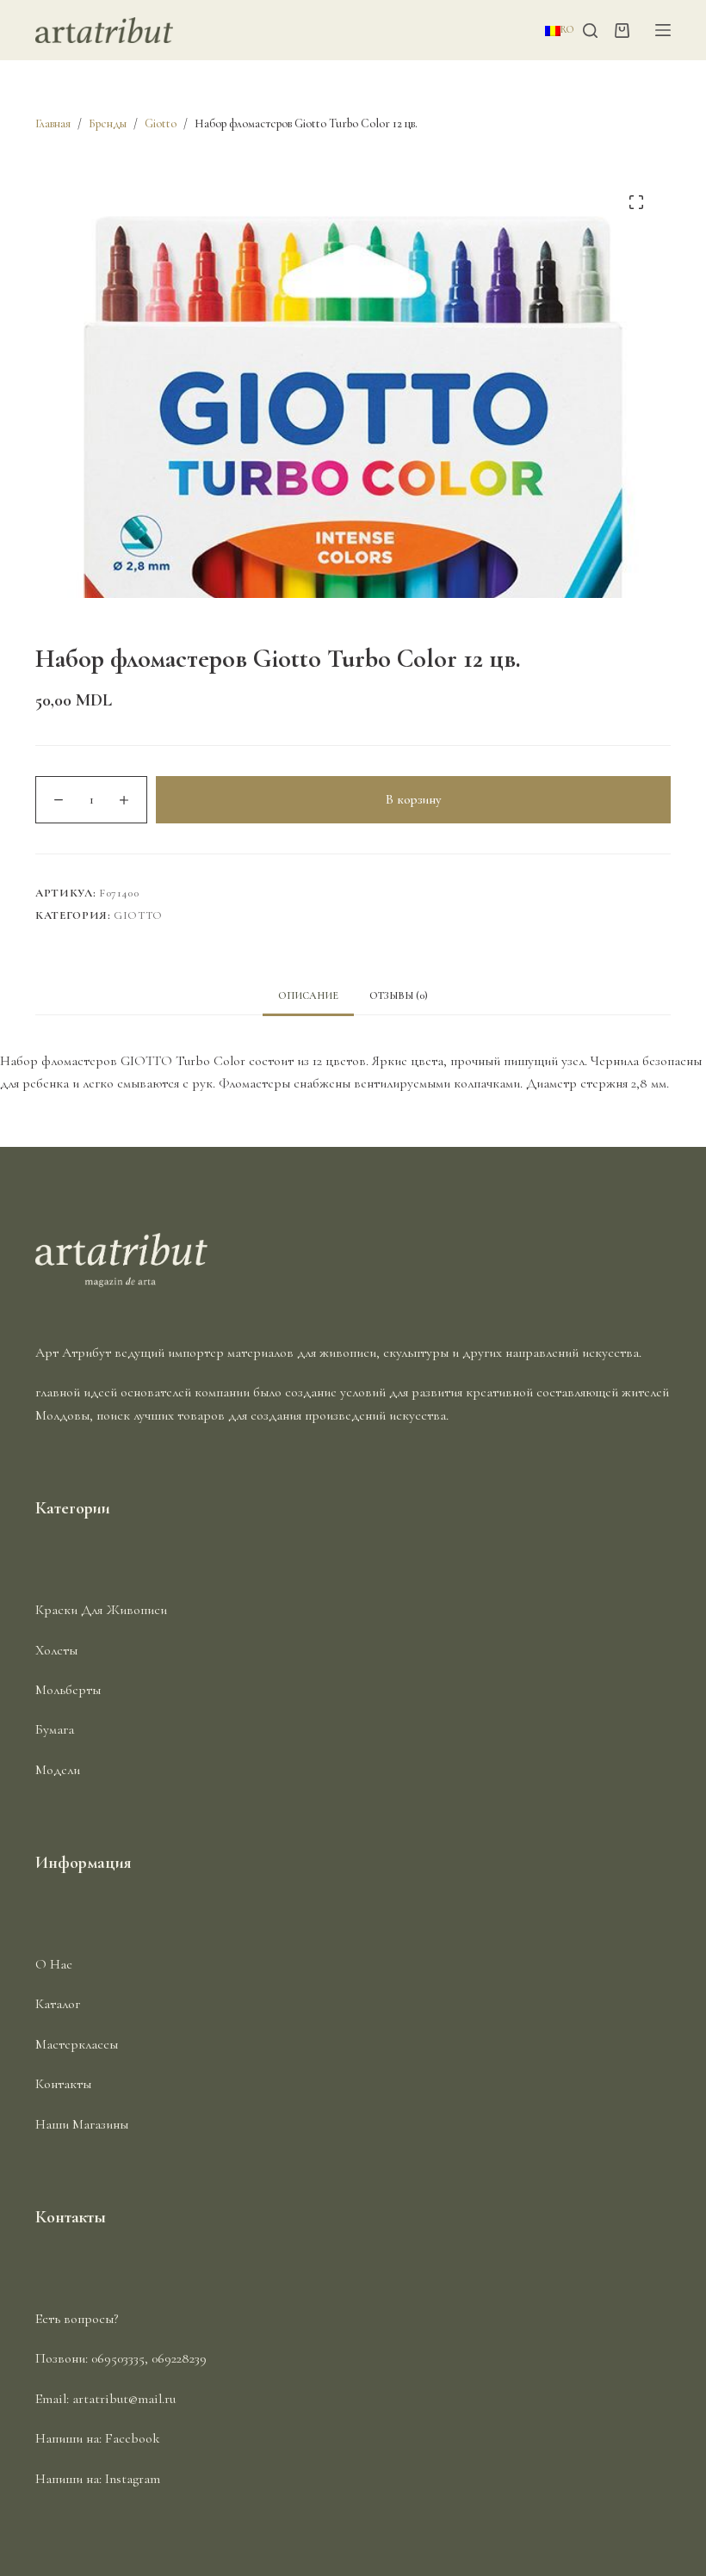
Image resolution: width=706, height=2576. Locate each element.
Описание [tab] (308, 995)
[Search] (590, 31)
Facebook (133, 2438)
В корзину (413, 799)
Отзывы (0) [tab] (399, 995)
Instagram (133, 2479)
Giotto (138, 915)
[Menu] (663, 30)
